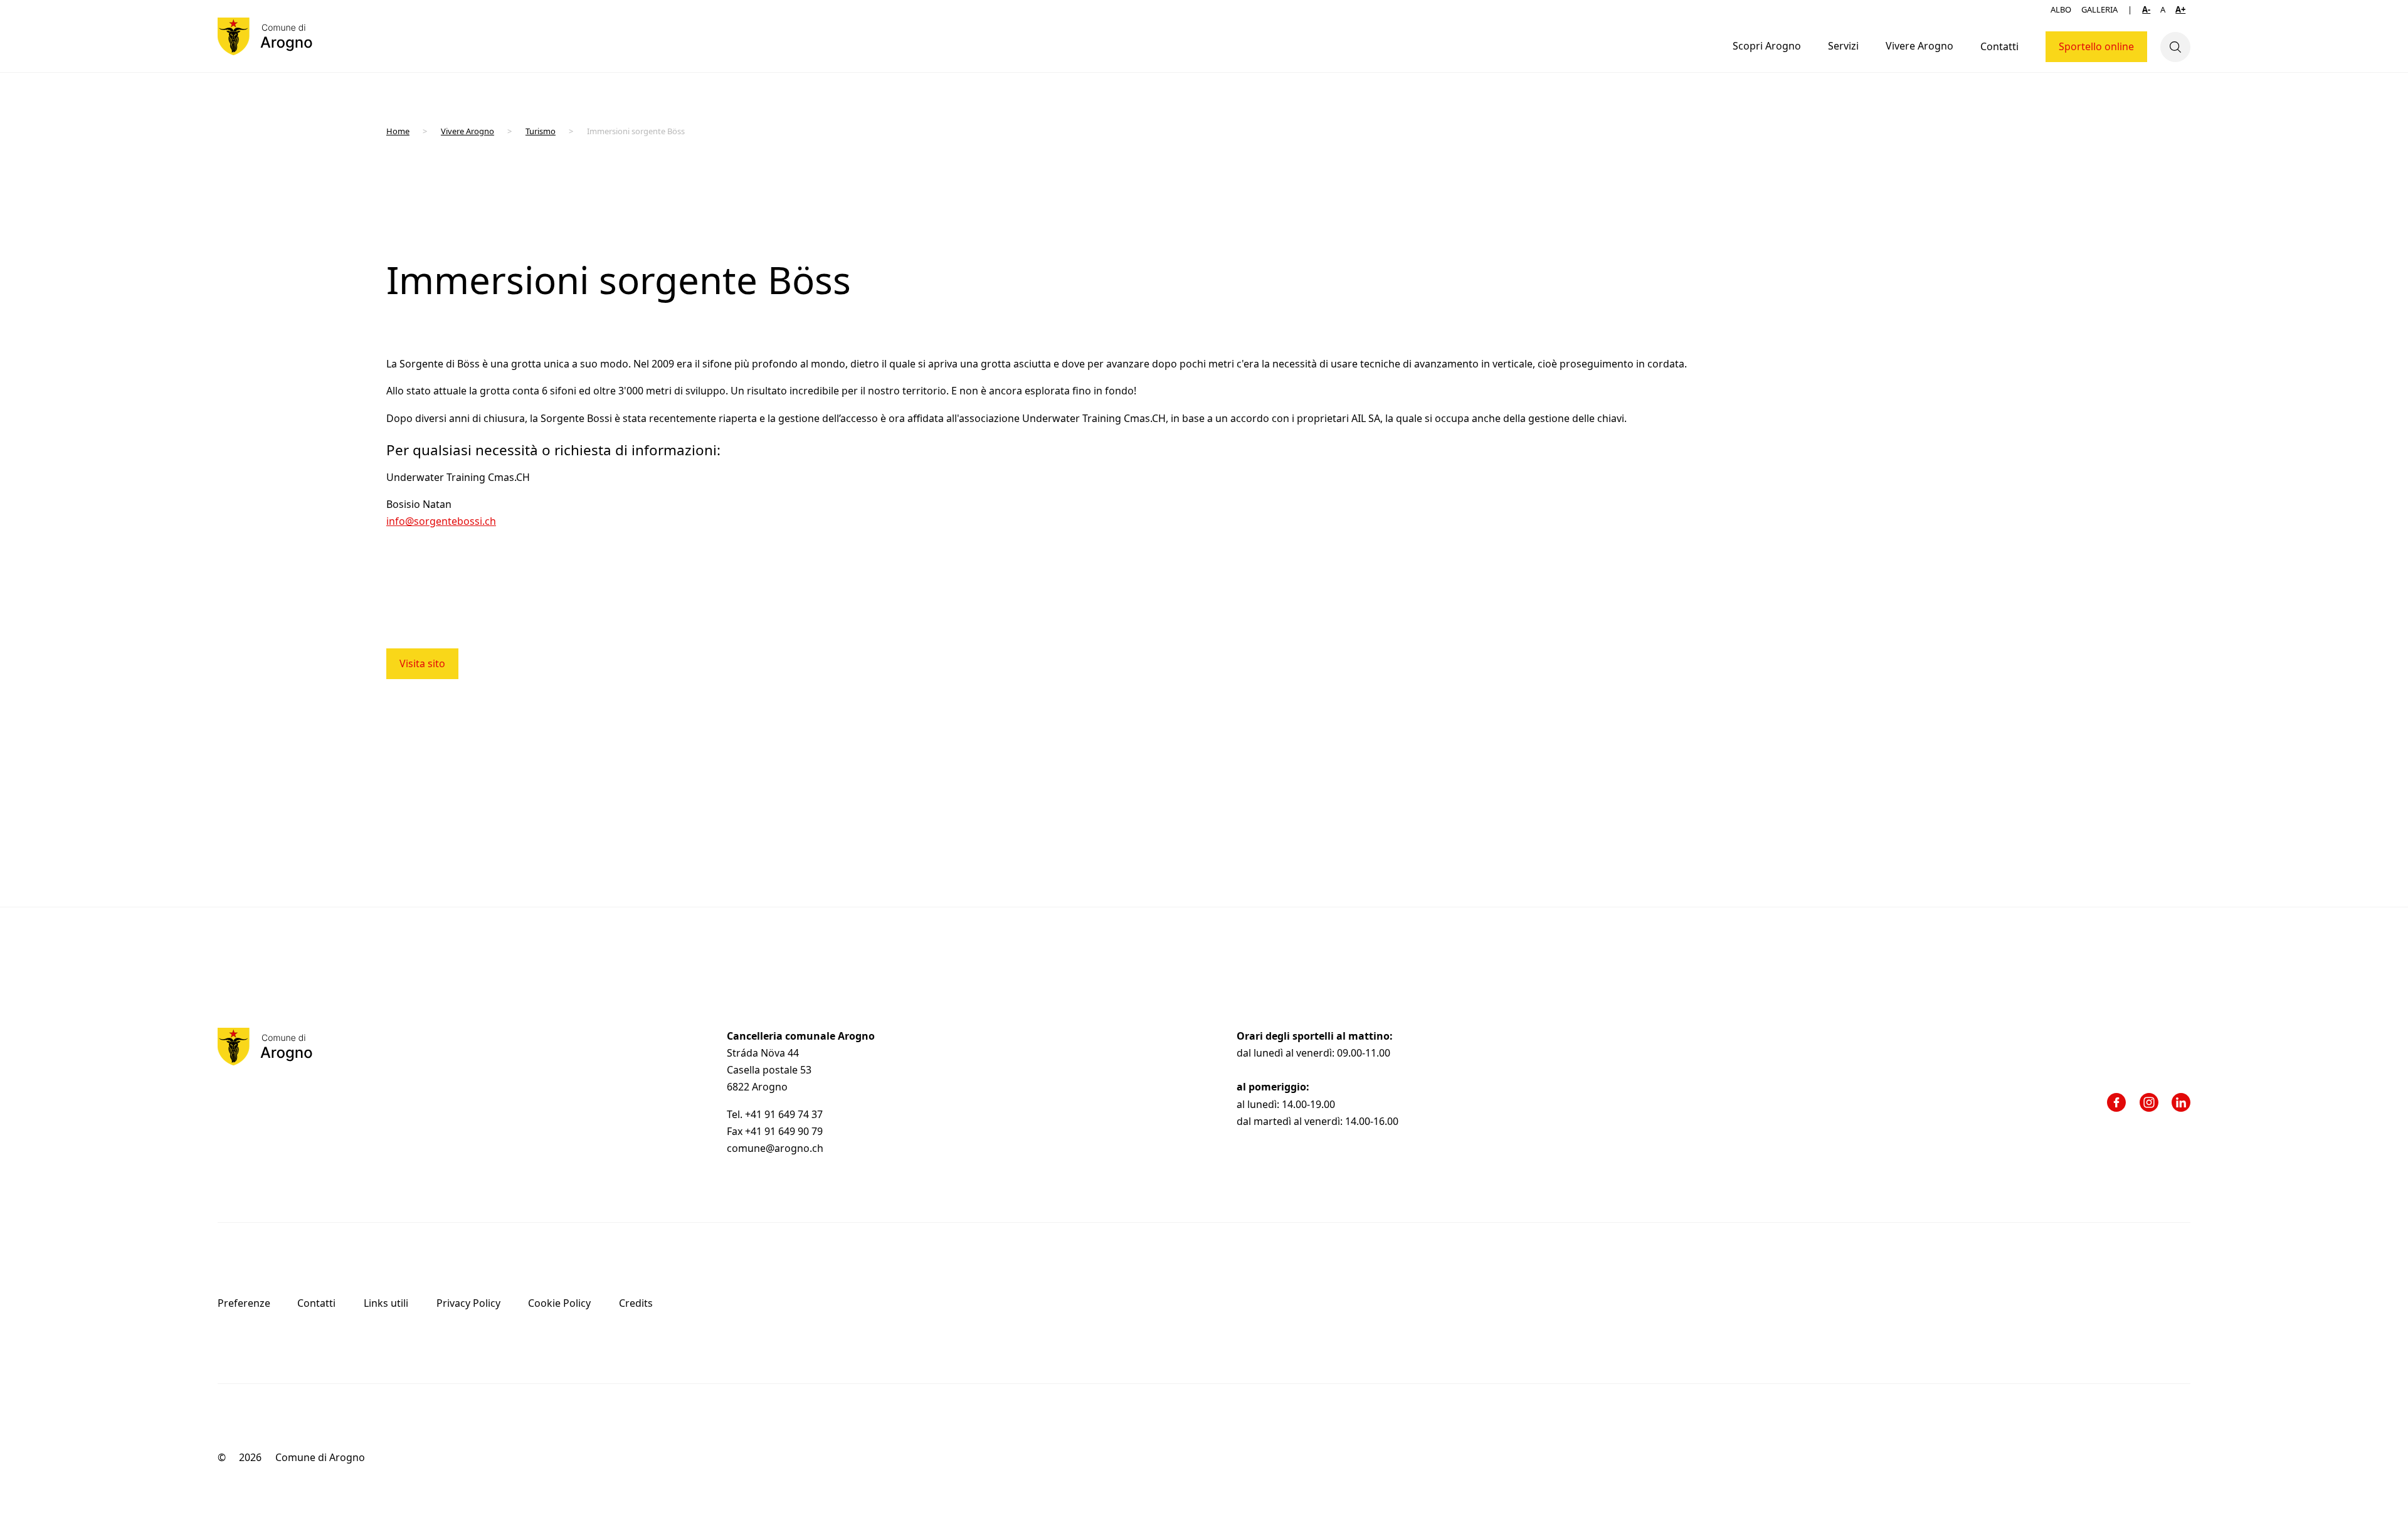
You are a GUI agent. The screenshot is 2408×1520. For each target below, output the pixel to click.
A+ (2180, 9)
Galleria (2099, 9)
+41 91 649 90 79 (784, 1131)
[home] (265, 36)
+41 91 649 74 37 (785, 1114)
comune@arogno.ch (775, 1148)
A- (2146, 9)
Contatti (1999, 46)
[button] (1766, 47)
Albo (2061, 9)
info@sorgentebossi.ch (441, 521)
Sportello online (2096, 46)
